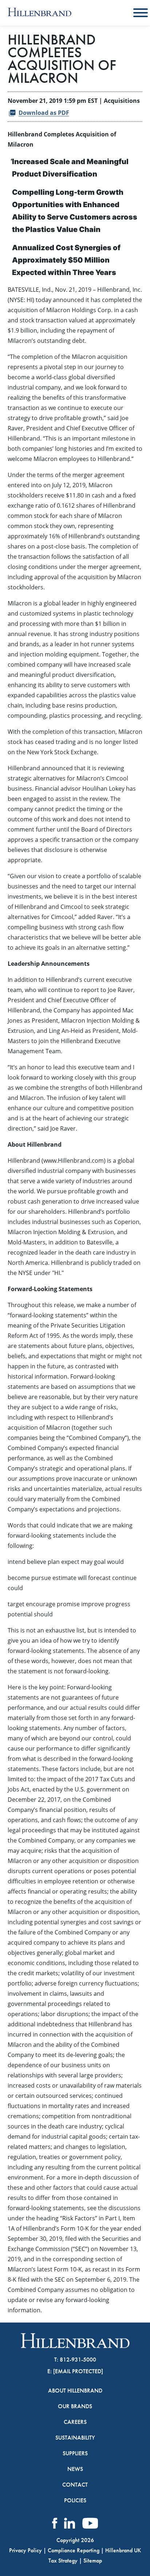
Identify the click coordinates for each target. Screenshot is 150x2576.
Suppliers (75, 2453)
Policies (75, 2501)
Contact (75, 2485)
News (75, 2469)
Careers (75, 2422)
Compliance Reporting (74, 2550)
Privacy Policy (25, 2550)
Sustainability (75, 2438)
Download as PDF (44, 113)
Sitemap (93, 2560)
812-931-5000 (78, 2360)
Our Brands (75, 2406)
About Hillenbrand (75, 2391)
